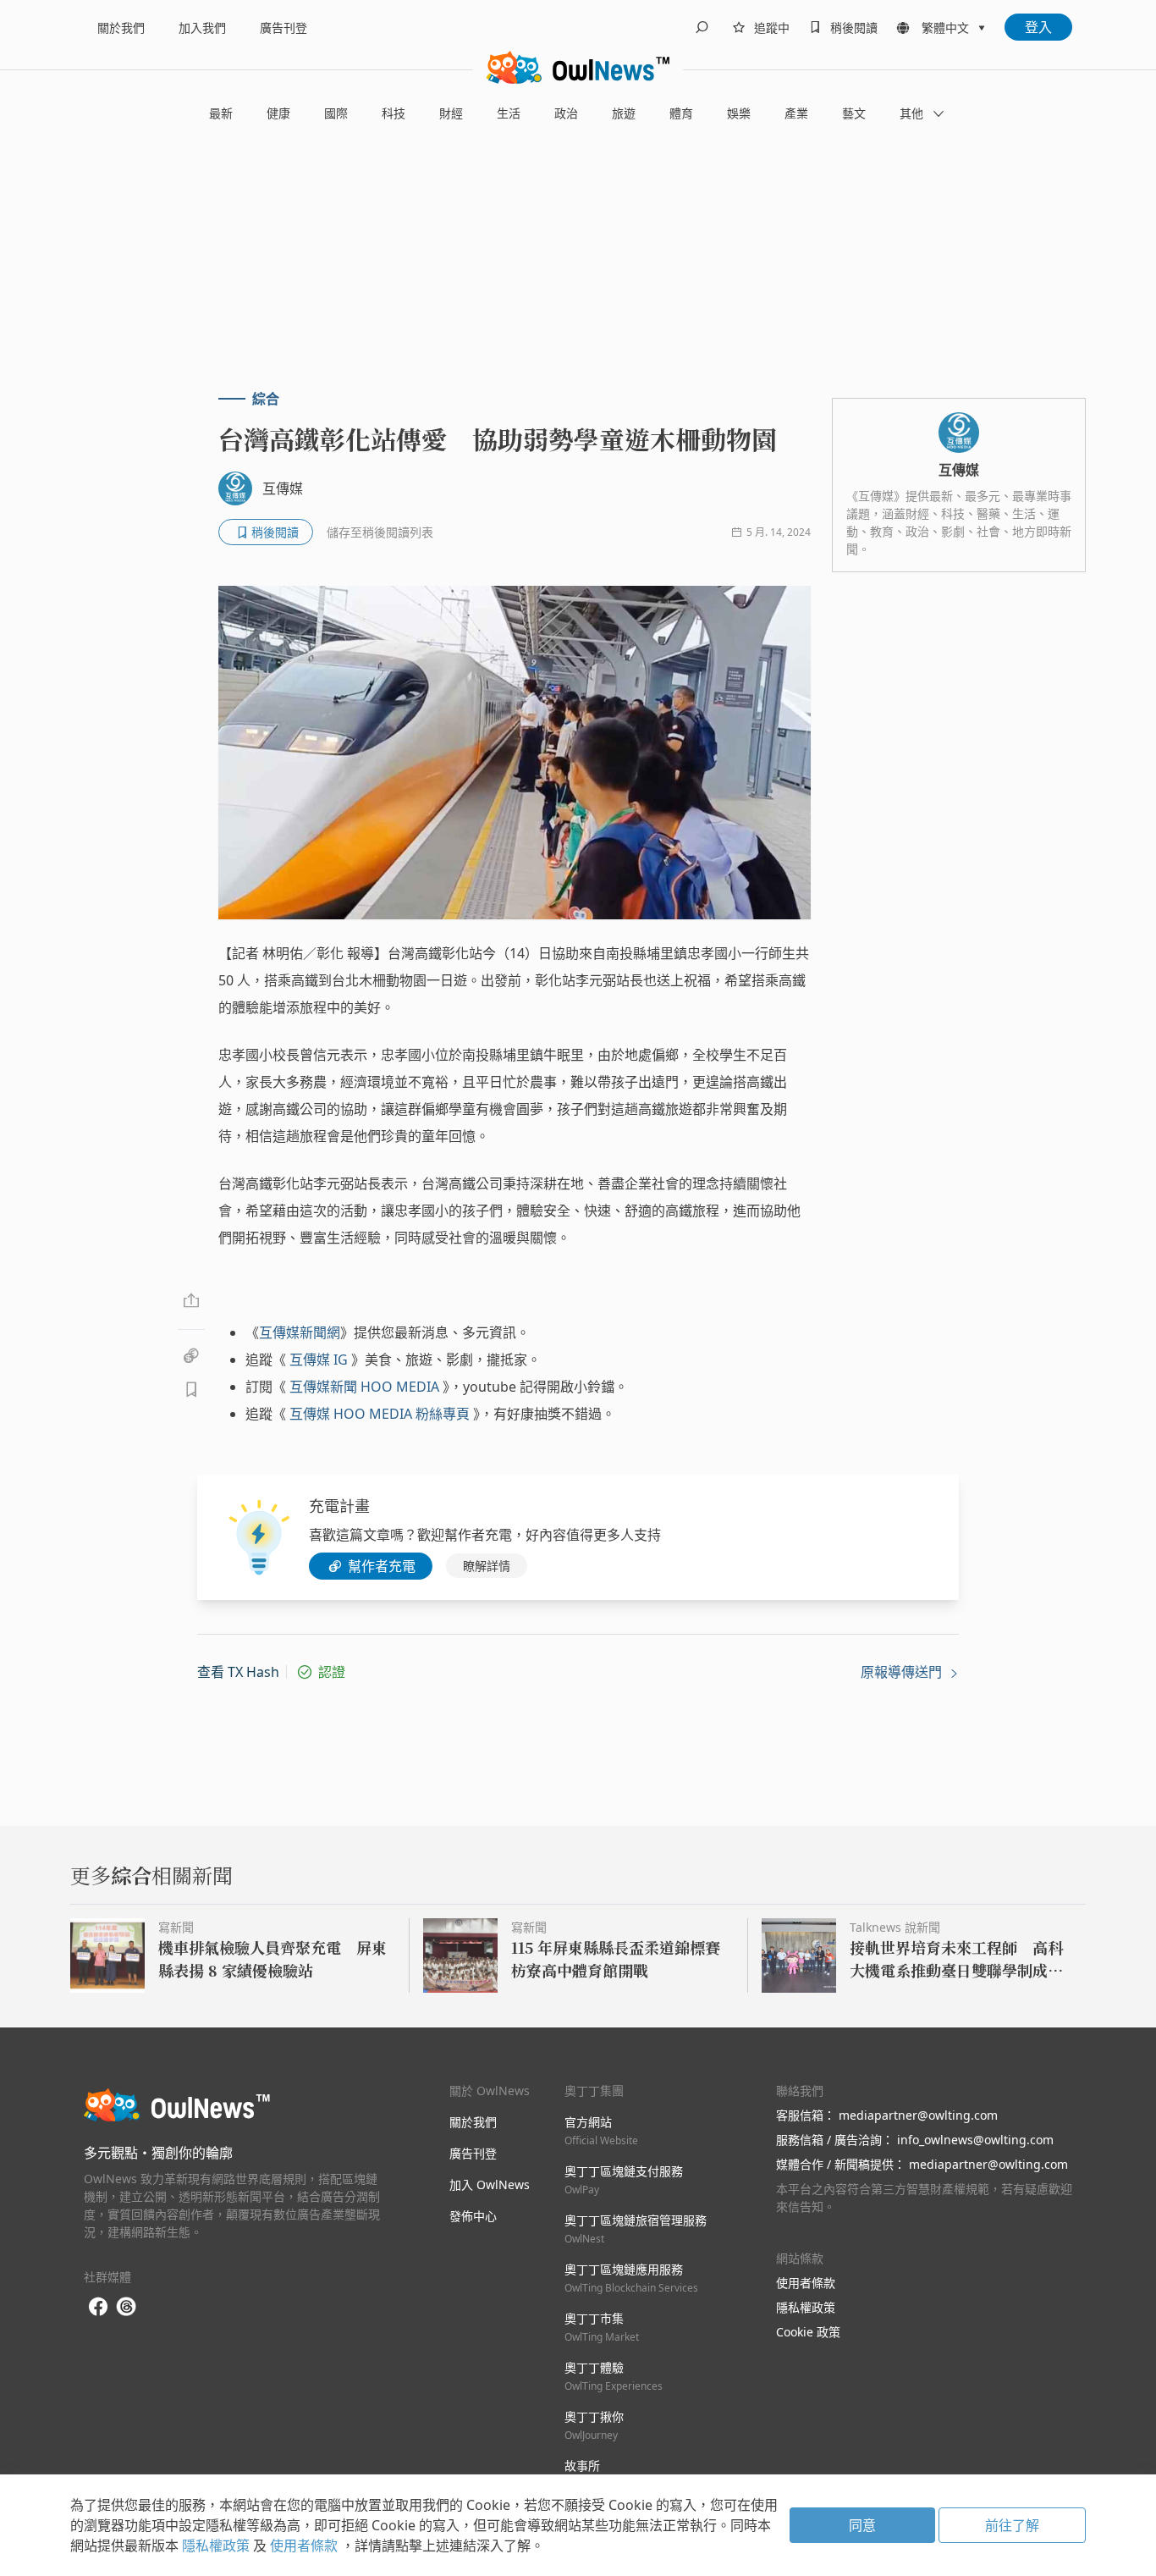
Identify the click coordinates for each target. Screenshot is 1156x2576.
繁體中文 (945, 28)
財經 (451, 113)
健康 (278, 113)
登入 (1038, 27)
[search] (702, 27)
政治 (566, 113)
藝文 (854, 113)
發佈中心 (473, 2216)
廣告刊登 (283, 28)
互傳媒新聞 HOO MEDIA (364, 1387)
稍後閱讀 (854, 28)
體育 (681, 113)
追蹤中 (772, 28)
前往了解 (1012, 2525)
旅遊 (624, 113)
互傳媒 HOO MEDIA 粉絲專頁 (380, 1414)
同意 (862, 2525)
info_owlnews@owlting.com (975, 2140)
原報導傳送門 (903, 1672)
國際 (336, 113)
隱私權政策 (806, 2307)
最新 (221, 113)
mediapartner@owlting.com (918, 2115)
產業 (796, 113)
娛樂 (739, 113)
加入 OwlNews (490, 2184)
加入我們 (202, 28)
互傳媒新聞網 (300, 1332)
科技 (394, 113)
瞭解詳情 (487, 1566)
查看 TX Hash (238, 1672)
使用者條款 (806, 2283)
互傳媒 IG (319, 1360)
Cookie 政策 (808, 2332)
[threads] (126, 2307)
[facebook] (98, 2307)
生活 (509, 113)
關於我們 (121, 28)
